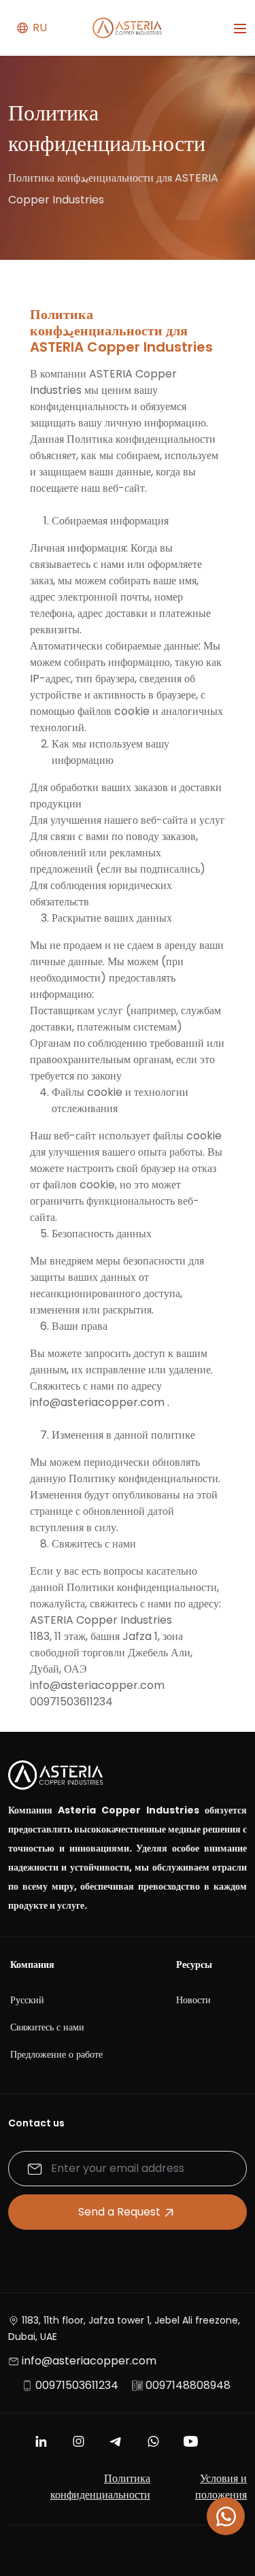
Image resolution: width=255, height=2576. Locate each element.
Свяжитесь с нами (47, 2027)
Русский (27, 2000)
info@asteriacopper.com (89, 2361)
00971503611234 (77, 2385)
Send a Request (119, 2212)
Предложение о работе (56, 2054)
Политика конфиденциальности (100, 2487)
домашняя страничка (70, 287)
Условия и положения (221, 2487)
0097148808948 (188, 2385)
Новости (193, 2000)
